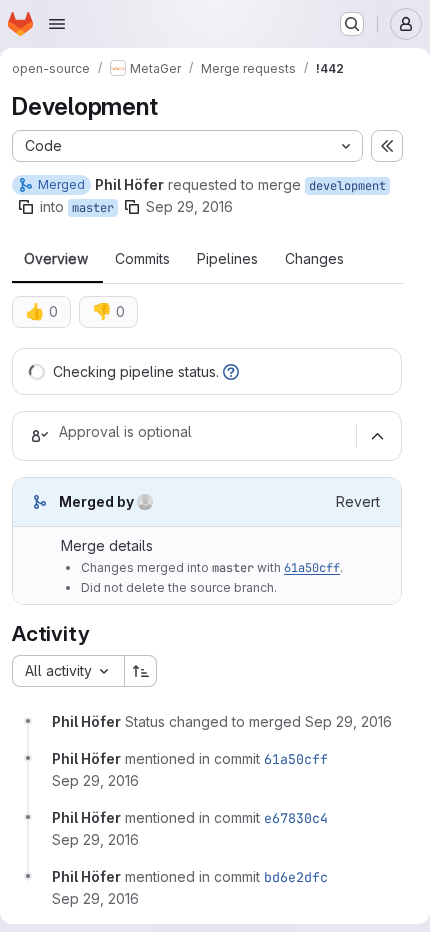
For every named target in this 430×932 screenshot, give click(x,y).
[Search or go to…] (352, 24)
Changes (314, 259)
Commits (142, 259)
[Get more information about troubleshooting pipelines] (231, 371)
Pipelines (227, 259)
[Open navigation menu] (57, 24)
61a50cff (312, 568)
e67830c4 (296, 818)
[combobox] (68, 671)
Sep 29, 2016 (189, 206)
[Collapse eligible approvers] (377, 436)
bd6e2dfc (296, 877)
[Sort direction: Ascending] (141, 671)
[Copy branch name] (26, 207)
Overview (56, 259)
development (347, 186)
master (93, 208)
